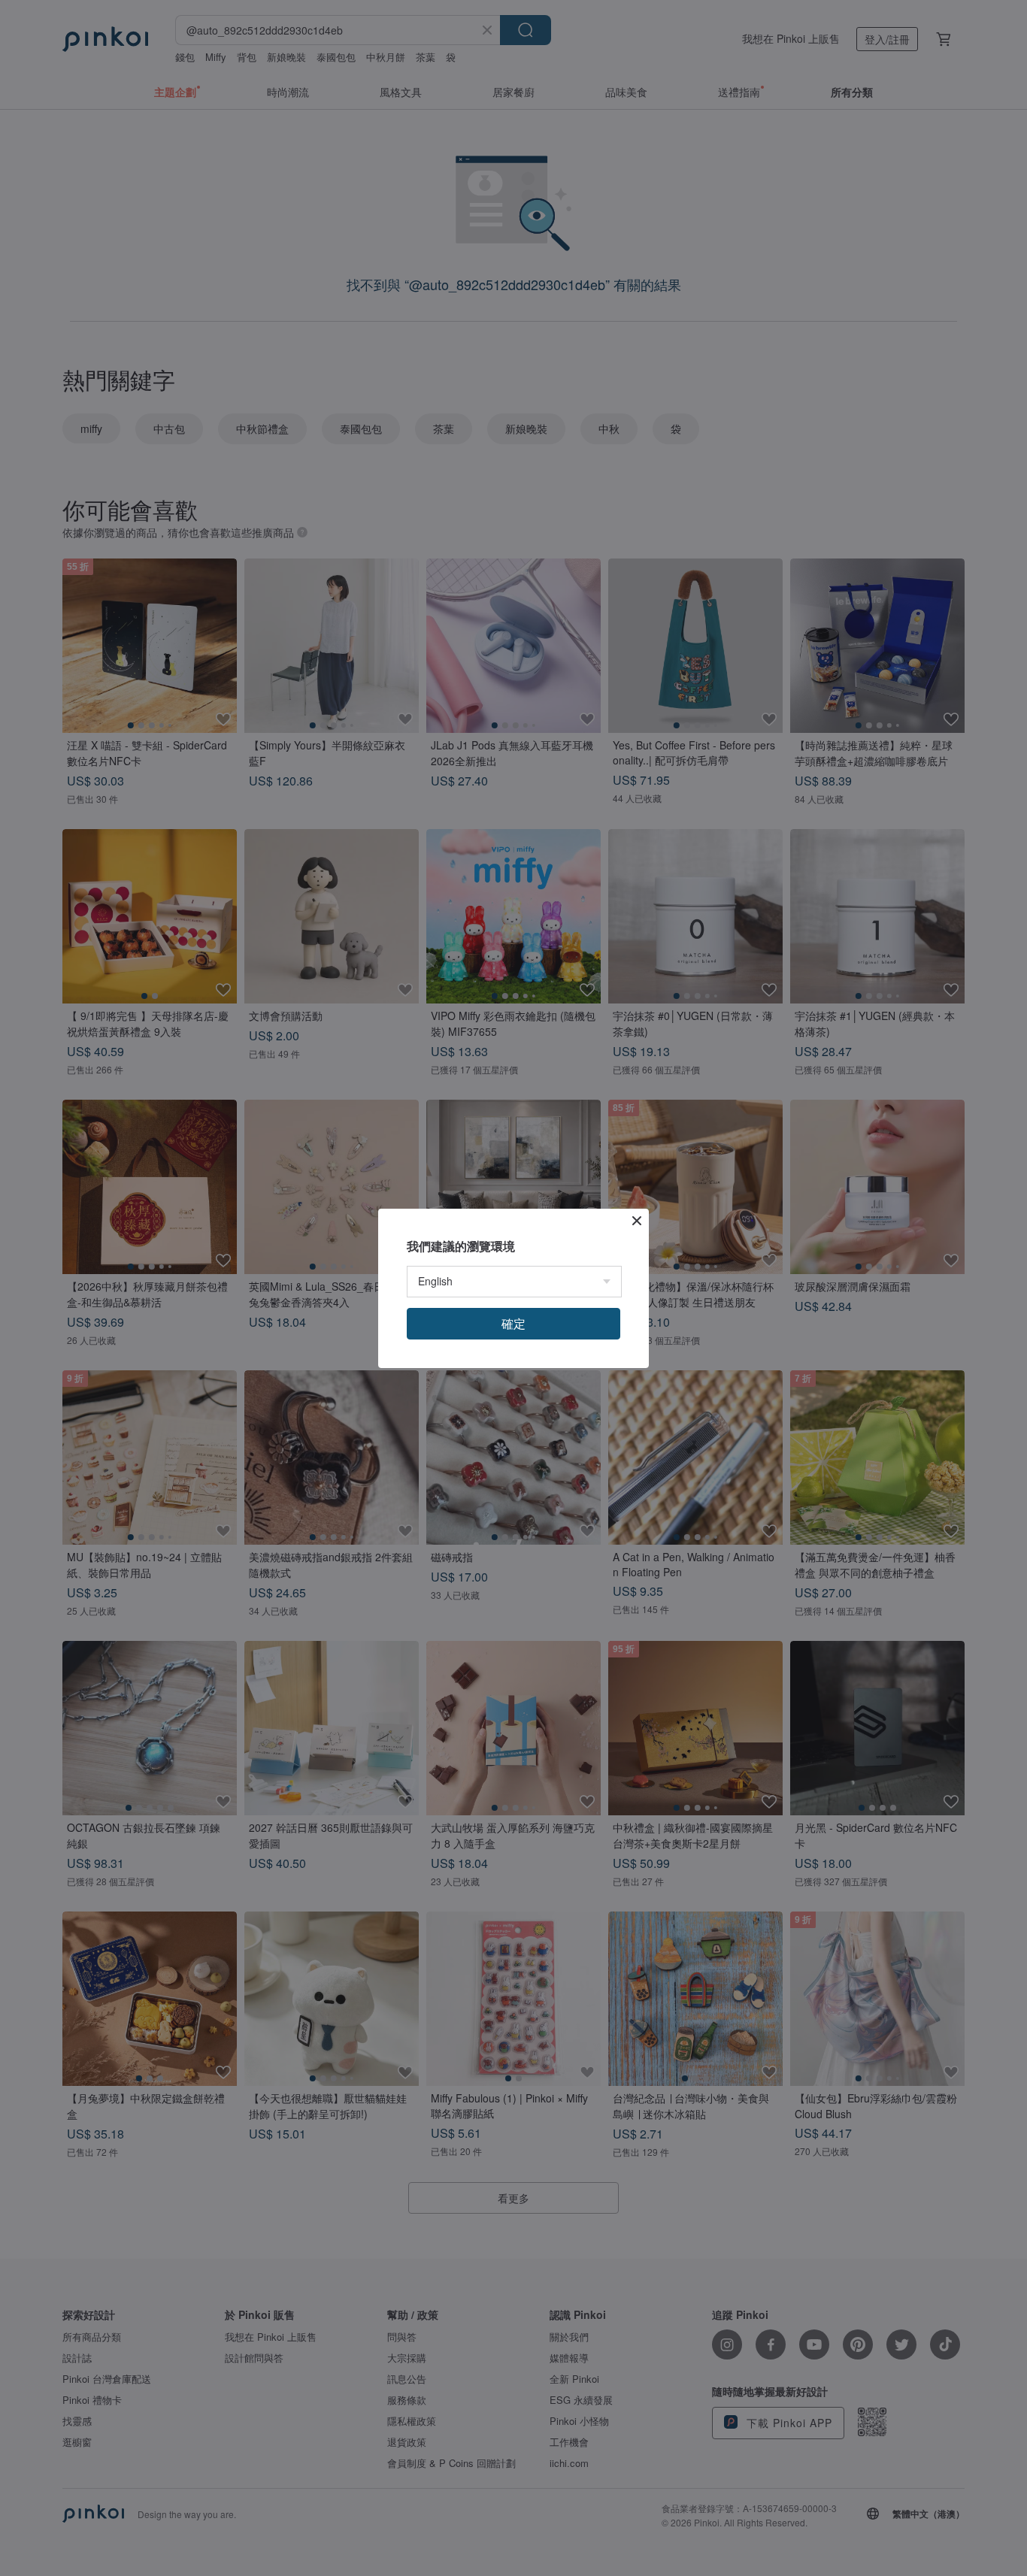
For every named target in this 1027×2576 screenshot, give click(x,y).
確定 (513, 1323)
